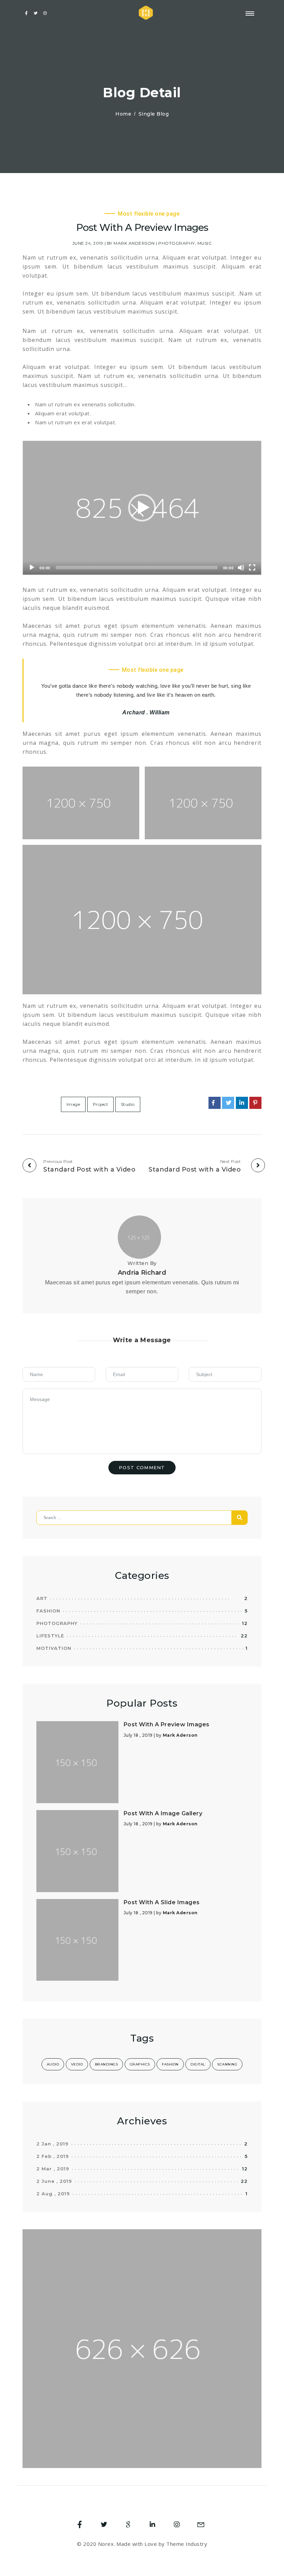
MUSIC (205, 243)
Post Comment (142, 1467)
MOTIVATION (54, 1648)
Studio (128, 1104)
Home (123, 114)
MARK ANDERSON (134, 243)
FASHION (48, 1611)
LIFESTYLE (50, 1636)
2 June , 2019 (54, 2181)
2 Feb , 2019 (53, 2156)
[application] (142, 508)
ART (42, 1598)
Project (101, 1104)
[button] (142, 508)
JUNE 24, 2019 (88, 243)
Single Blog (154, 114)
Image (73, 1104)
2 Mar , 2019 (53, 2169)
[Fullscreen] (252, 568)
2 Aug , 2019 (53, 2194)
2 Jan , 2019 (52, 2144)
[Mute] (241, 568)
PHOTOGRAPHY (177, 243)
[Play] (32, 568)
